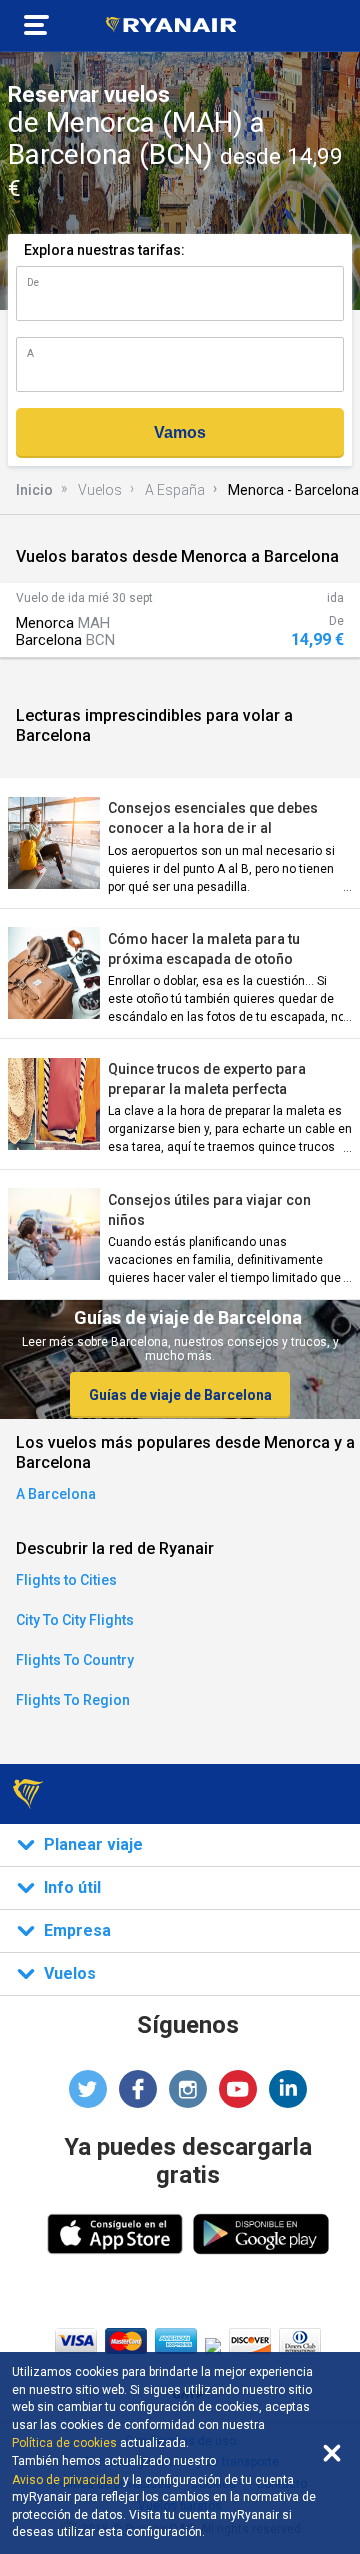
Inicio (34, 490)
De (33, 282)
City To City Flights (75, 1620)
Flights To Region (73, 1700)
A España (175, 490)
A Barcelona (56, 1494)
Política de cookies (64, 2443)
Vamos (180, 432)
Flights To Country (75, 1660)
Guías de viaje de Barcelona (180, 1395)
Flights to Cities (66, 1580)
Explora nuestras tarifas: (104, 250)
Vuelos (100, 490)
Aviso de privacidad (66, 2480)
